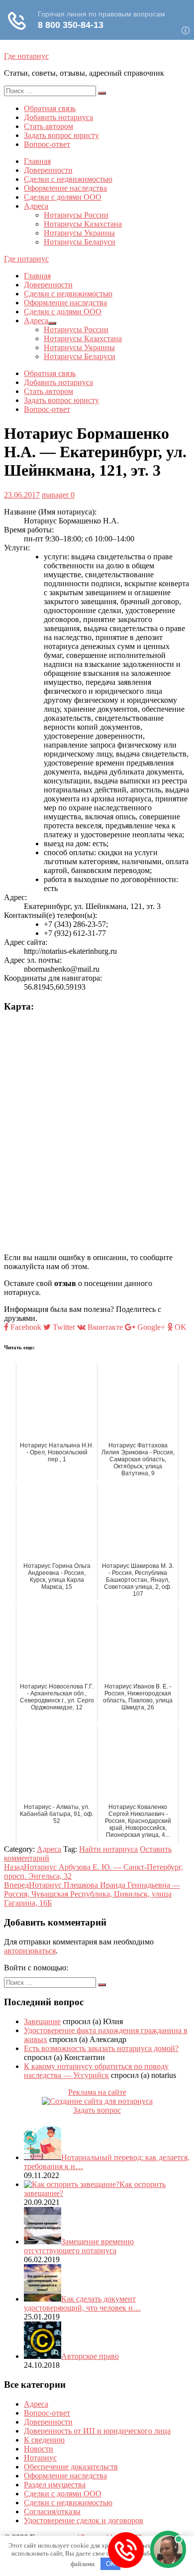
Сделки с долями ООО (63, 197)
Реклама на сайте (97, 2092)
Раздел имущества (55, 2485)
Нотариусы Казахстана (83, 224)
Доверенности (48, 170)
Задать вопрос (97, 2110)
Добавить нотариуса (58, 117)
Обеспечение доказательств (71, 2467)
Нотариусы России (76, 215)
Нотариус (40, 2458)
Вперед (92, 1894)
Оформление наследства (65, 188)
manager (55, 495)
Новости (39, 2449)
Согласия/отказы (52, 2512)
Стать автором (48, 126)
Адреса (36, 206)
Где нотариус (26, 56)
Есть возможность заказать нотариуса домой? (101, 2048)
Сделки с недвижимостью (68, 179)
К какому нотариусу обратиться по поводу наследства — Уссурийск (96, 2071)
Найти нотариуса (108, 1849)
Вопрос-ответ (47, 144)
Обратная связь (50, 108)
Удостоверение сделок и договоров (84, 2520)
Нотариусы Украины (79, 233)
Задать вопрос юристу (61, 135)
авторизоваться (30, 1951)
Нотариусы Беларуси (80, 242)
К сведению (44, 2440)
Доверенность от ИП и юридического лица (97, 2431)
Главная (37, 161)
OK (111, 2564)
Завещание (42, 2021)
